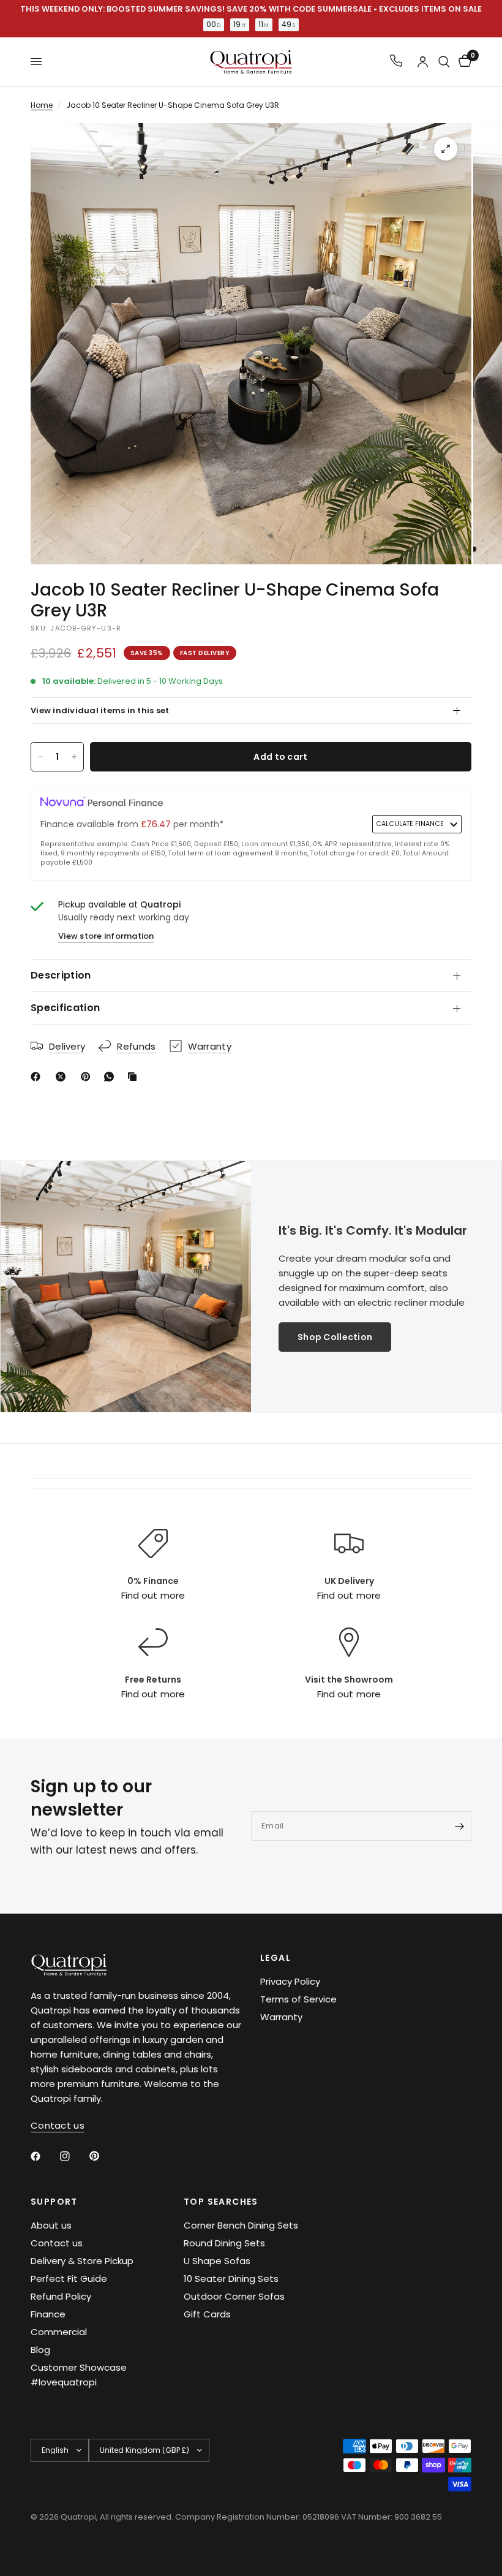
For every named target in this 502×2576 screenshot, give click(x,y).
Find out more (153, 1595)
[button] (335, 1337)
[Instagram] (73, 2156)
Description (61, 975)
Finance (48, 2314)
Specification (65, 1008)
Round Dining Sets (224, 2243)
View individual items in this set (100, 710)
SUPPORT (54, 2202)
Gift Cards (207, 2314)
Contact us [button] (58, 2125)
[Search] (444, 62)
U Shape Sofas (217, 2261)
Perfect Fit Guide (69, 2279)
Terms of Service (298, 1999)
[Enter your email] (459, 1826)
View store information (106, 936)
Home (42, 105)
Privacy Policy (290, 1981)
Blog (40, 2350)
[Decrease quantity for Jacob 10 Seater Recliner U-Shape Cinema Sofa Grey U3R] (40, 757)
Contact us (57, 2243)
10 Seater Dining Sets (231, 2279)
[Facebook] (38, 1077)
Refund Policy (61, 2296)
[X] (63, 1077)
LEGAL (275, 1958)
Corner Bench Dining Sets (241, 2225)
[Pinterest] (88, 1077)
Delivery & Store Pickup (82, 2261)
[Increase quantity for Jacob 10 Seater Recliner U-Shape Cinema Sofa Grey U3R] (74, 757)
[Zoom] (446, 149)
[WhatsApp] (111, 1077)
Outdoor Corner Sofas (234, 2296)
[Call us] (396, 62)
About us (51, 2225)
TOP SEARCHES (221, 2202)
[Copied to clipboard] (135, 1077)
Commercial (59, 2332)
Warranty (281, 2017)
